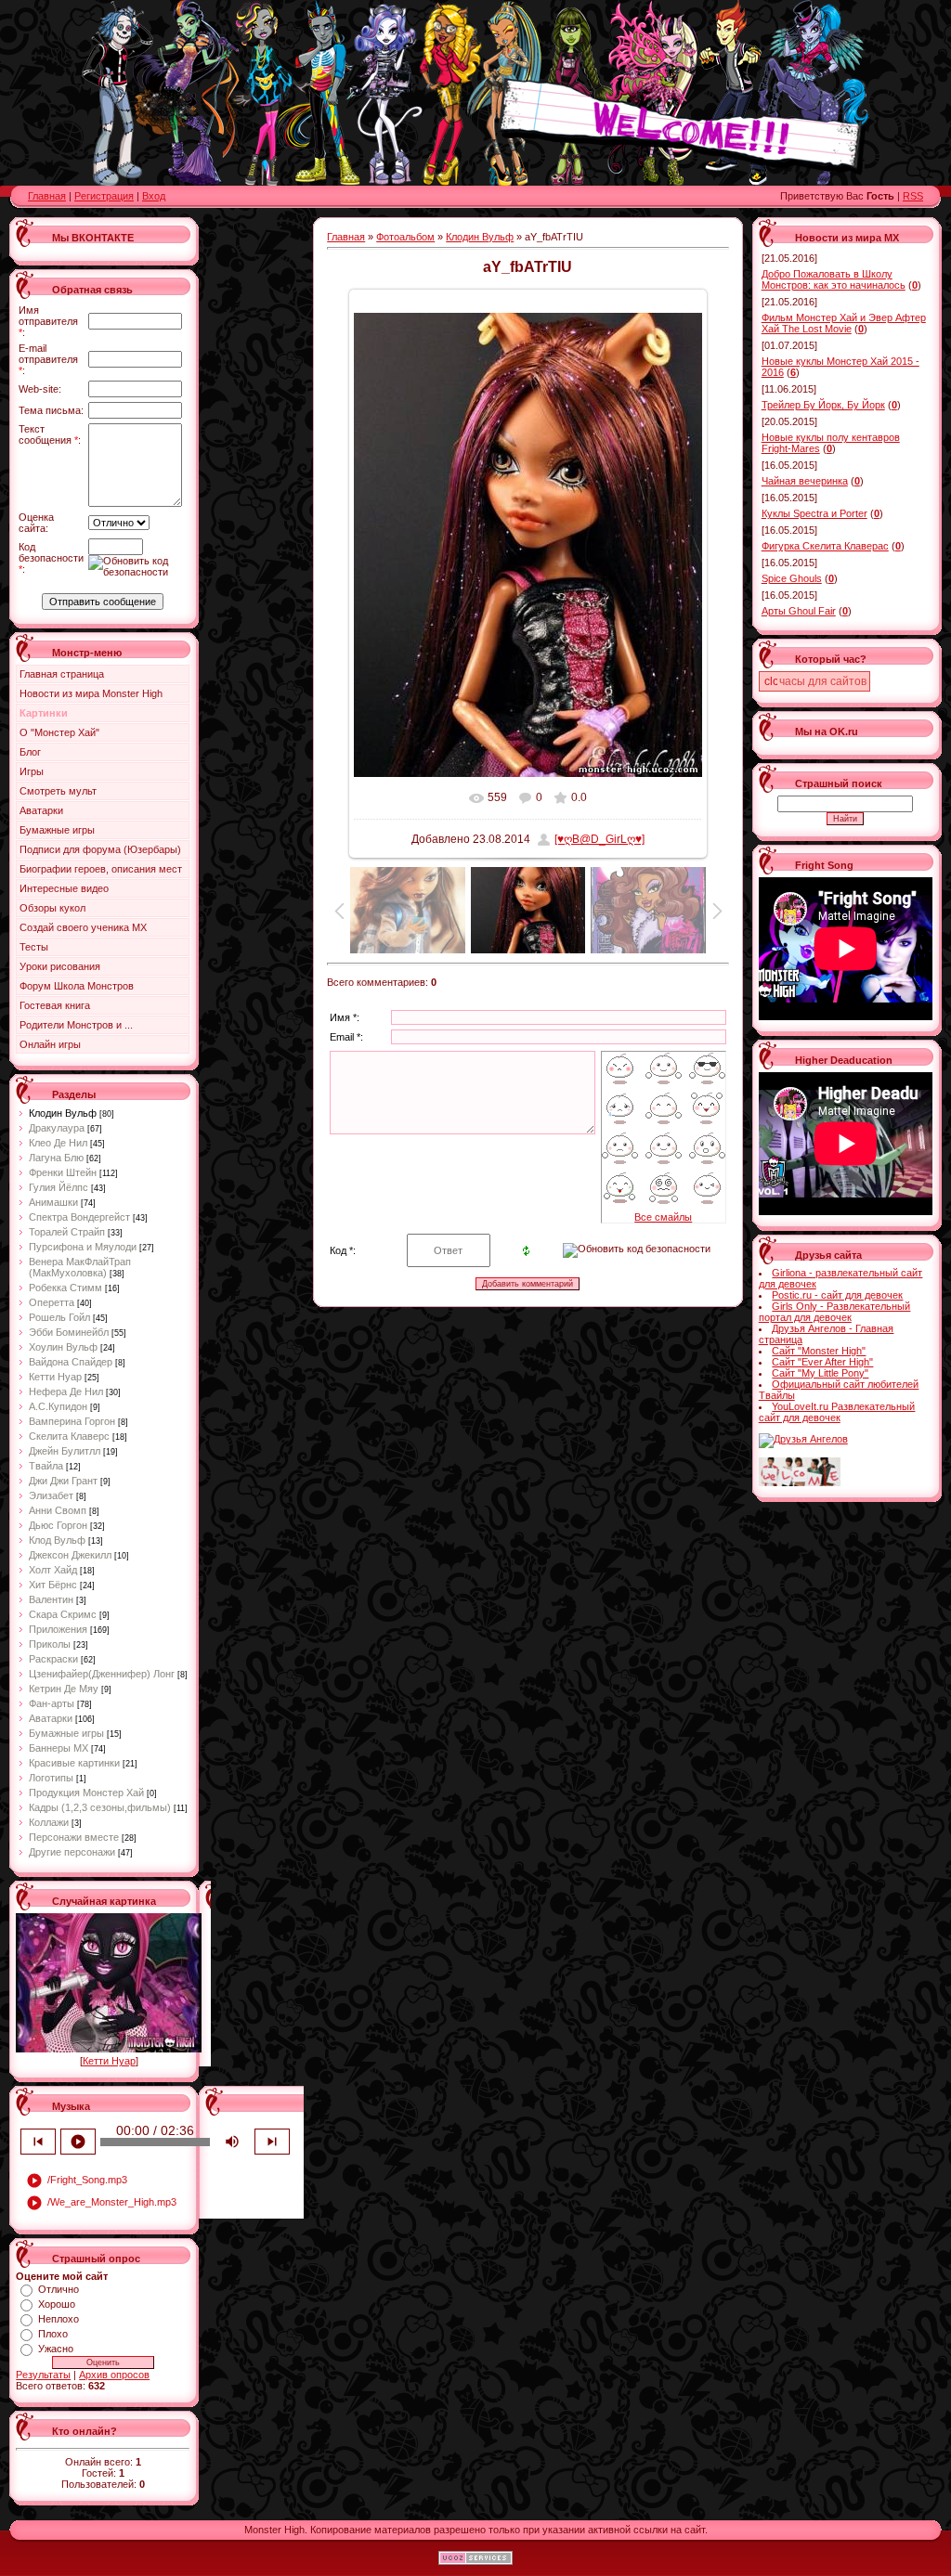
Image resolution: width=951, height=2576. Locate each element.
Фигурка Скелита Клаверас (825, 546)
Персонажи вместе (74, 1837)
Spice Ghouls (792, 578)
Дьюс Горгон (58, 1525)
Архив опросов (114, 2375)
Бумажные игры (66, 1733)
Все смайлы (663, 1217)
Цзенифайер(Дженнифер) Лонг (102, 1674)
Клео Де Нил (58, 1143)
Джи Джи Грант (63, 1481)
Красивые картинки (74, 1763)
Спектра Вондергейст (79, 1217)
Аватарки (51, 1718)
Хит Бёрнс (53, 1585)
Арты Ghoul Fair (799, 611)
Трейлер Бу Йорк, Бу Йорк (823, 405)
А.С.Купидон (58, 1406)
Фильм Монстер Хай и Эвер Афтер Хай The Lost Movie (844, 323)
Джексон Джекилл (70, 1555)
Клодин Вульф (63, 1113)
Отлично (59, 2289)
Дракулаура (57, 1128)
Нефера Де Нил (66, 1392)
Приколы (50, 1644)
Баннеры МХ (59, 1748)
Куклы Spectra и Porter (814, 513)
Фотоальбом (405, 237)
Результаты (43, 2375)
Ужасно (56, 2349)
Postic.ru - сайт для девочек (837, 1295)
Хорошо (57, 2304)
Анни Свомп (58, 1510)
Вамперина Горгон (72, 1421)
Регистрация (104, 196)
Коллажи (49, 1822)
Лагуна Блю (56, 1158)
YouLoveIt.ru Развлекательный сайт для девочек (837, 1412)
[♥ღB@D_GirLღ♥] (599, 839)
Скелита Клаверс (69, 1436)
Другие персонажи (72, 1852)
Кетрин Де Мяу (64, 1689)
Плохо (53, 2334)
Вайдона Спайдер (71, 1362)
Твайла (46, 1466)
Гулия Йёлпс (59, 1187)
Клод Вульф (57, 1540)
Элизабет (51, 1495)
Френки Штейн (63, 1172)
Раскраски (53, 1659)
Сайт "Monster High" (819, 1351)
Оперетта (52, 1302)
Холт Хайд (53, 1570)
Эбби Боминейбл (69, 1332)
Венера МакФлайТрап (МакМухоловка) (80, 1267)
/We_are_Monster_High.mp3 (101, 2203)
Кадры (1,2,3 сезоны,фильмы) (100, 1807)
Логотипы (51, 1778)
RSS (913, 196)
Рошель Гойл (59, 1317)
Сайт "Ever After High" (822, 1362)
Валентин (51, 1599)
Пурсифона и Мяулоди (83, 1247)
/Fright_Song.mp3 (77, 2181)
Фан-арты (52, 1703)
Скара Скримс (63, 1614)
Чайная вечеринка (805, 481)
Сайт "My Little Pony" (820, 1373)
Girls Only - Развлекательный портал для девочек (835, 1312)
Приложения (58, 1629)
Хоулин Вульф (63, 1347)
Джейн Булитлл (65, 1451)
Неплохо (59, 2319)
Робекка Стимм (65, 1288)
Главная (47, 196)
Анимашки (53, 1202)
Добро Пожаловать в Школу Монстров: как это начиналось (834, 279)
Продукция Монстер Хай (86, 1793)
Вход (154, 196)
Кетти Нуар (55, 1377)
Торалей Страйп (67, 1232)
